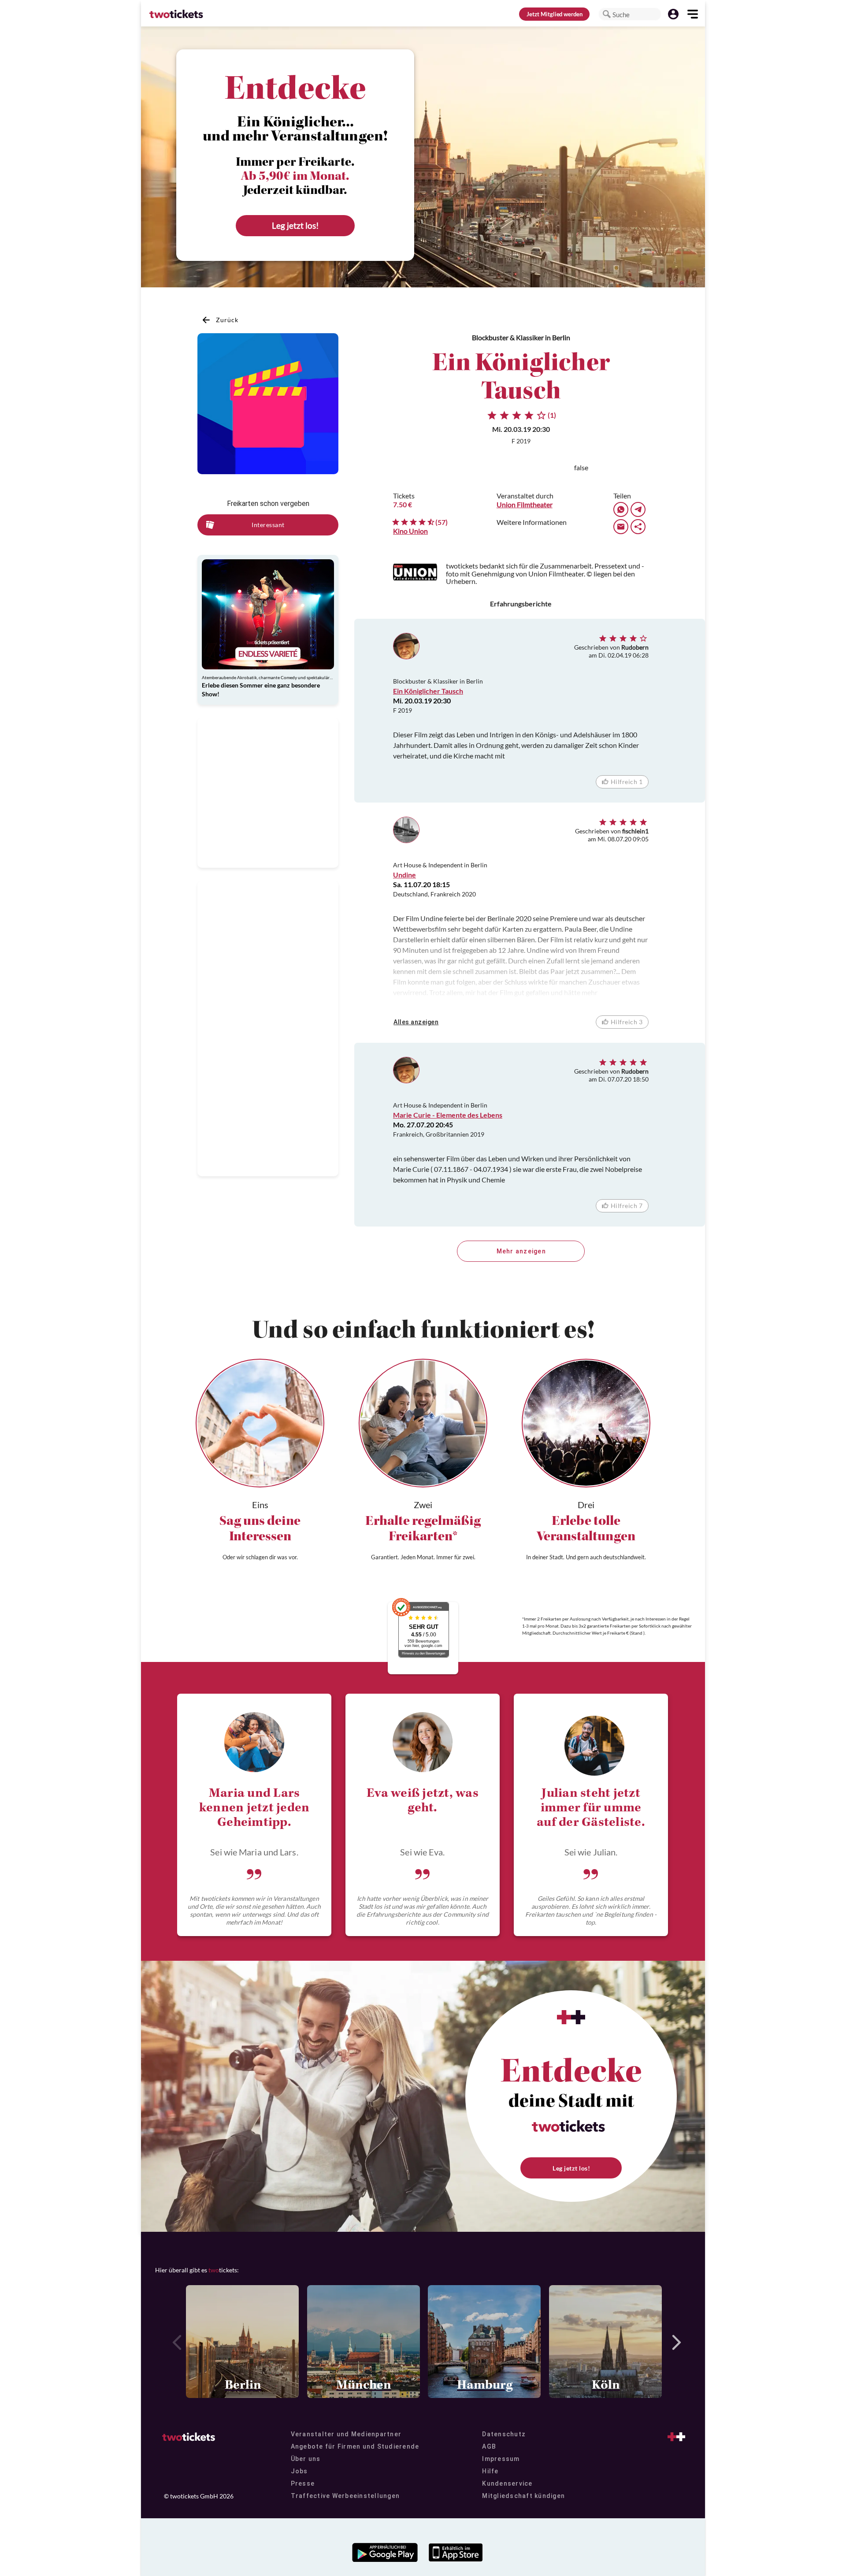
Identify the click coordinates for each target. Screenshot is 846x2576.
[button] (607, 14)
